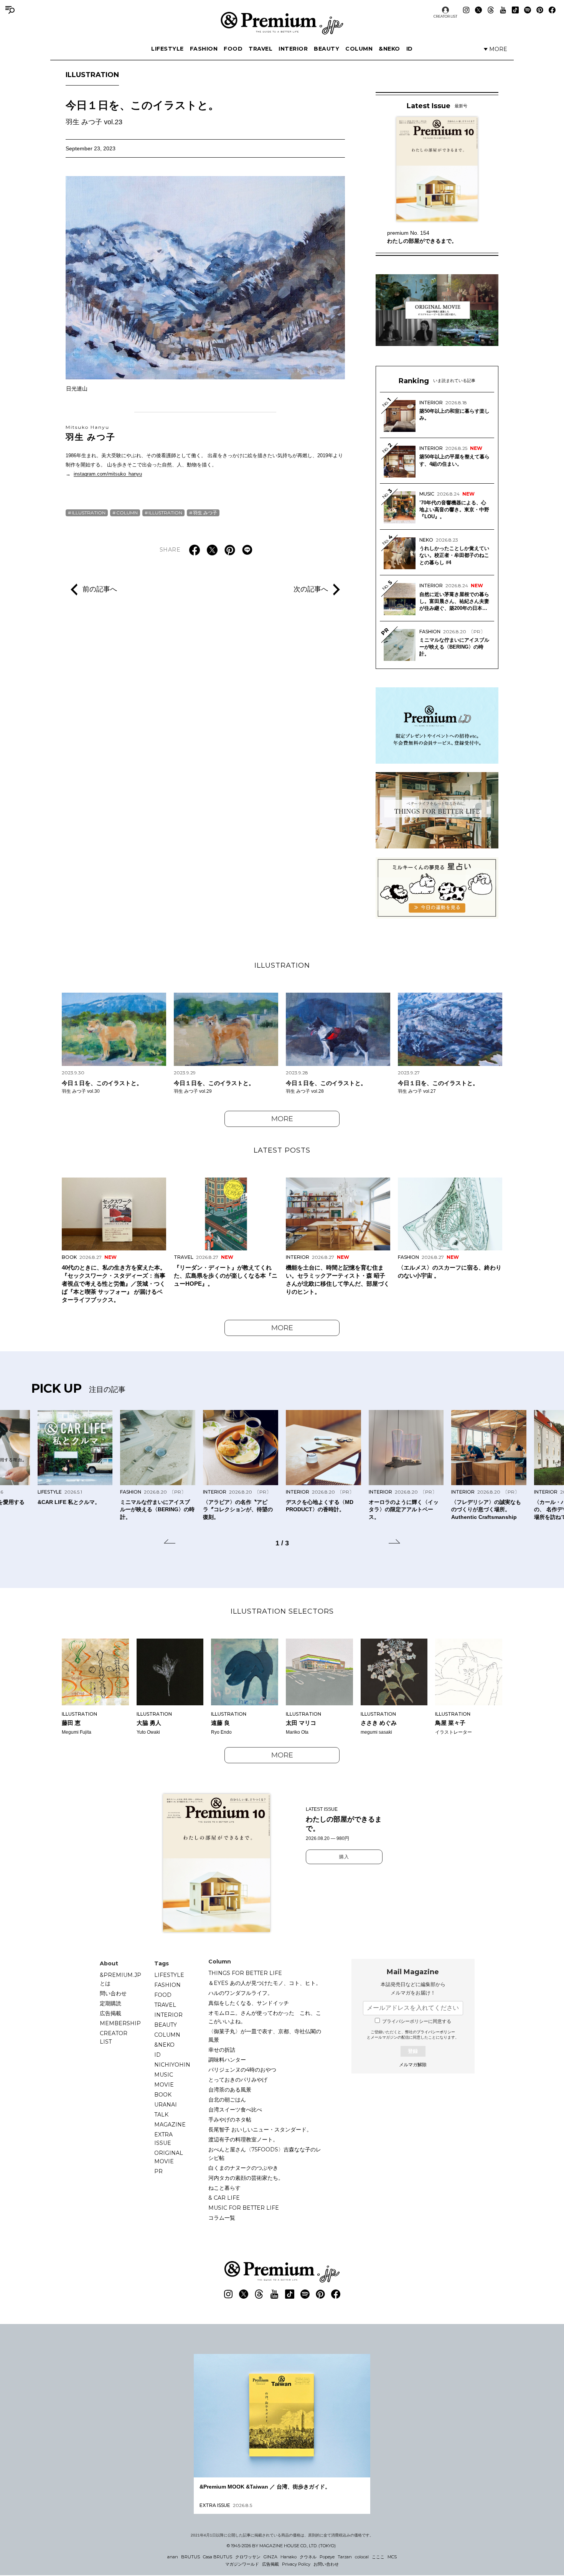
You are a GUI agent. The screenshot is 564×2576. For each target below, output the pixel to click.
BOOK (163, 2095)
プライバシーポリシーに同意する (417, 2021)
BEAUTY (327, 49)
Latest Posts (282, 1150)
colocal (362, 2557)
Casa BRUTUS (218, 2557)
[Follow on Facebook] (552, 10)
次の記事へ (311, 589)
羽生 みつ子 (91, 433)
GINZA (270, 2557)
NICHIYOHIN (172, 2065)
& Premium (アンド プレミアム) (282, 23)
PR (158, 2171)
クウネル (308, 2557)
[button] (170, 1543)
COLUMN (359, 49)
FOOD (233, 49)
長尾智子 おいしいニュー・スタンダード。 (260, 2130)
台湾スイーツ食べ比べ (235, 2110)
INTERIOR (293, 49)
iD (410, 49)
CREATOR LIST (445, 16)
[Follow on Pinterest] (540, 10)
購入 (344, 1857)
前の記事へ (100, 589)
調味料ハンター (227, 2060)
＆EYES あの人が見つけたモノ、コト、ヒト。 (265, 1983)
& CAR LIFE (224, 2198)
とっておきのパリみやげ (238, 2080)
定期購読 (110, 2003)
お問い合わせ (326, 2564)
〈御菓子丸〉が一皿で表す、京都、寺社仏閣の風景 (265, 2036)
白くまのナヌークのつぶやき (243, 2168)
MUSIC (164, 2075)
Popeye (327, 2557)
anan (173, 2557)
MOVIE (164, 2085)
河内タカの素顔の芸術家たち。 (246, 2178)
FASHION (204, 49)
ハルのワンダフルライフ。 (241, 1993)
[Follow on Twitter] (478, 10)
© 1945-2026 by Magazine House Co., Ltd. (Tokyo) (281, 2546)
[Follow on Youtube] (503, 10)
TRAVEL (261, 49)
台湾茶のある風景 (230, 2090)
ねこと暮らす (224, 2188)
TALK (161, 2115)
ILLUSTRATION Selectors (282, 1611)
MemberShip (120, 2023)
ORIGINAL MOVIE (169, 2157)
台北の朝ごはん (227, 2100)
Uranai (166, 2105)
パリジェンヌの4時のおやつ (242, 2070)
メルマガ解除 (413, 2065)
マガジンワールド (242, 2564)
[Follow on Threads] (491, 10)
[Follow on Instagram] (466, 10)
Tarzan (345, 2557)
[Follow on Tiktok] (515, 10)
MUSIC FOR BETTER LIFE (244, 2208)
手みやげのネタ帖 (230, 2120)
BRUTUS (190, 2557)
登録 (413, 2051)
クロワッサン (248, 2557)
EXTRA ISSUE (163, 2139)
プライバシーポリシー (436, 2032)
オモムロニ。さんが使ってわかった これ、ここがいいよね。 (265, 2017)
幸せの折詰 (222, 2050)
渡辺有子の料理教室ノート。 (243, 2140)
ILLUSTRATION (92, 75)
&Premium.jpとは (120, 1979)
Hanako (289, 2557)
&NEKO (389, 49)
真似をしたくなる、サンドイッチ (249, 2003)
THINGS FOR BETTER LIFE (245, 1973)
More (282, 1119)
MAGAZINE (170, 2125)
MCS (392, 2557)
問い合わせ (113, 1993)
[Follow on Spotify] (528, 10)
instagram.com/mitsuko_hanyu (108, 474)
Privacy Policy (296, 2564)
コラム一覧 (222, 2218)
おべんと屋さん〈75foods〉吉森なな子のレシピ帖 (265, 2154)
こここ (378, 2557)
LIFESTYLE (167, 49)
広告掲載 (110, 2013)
